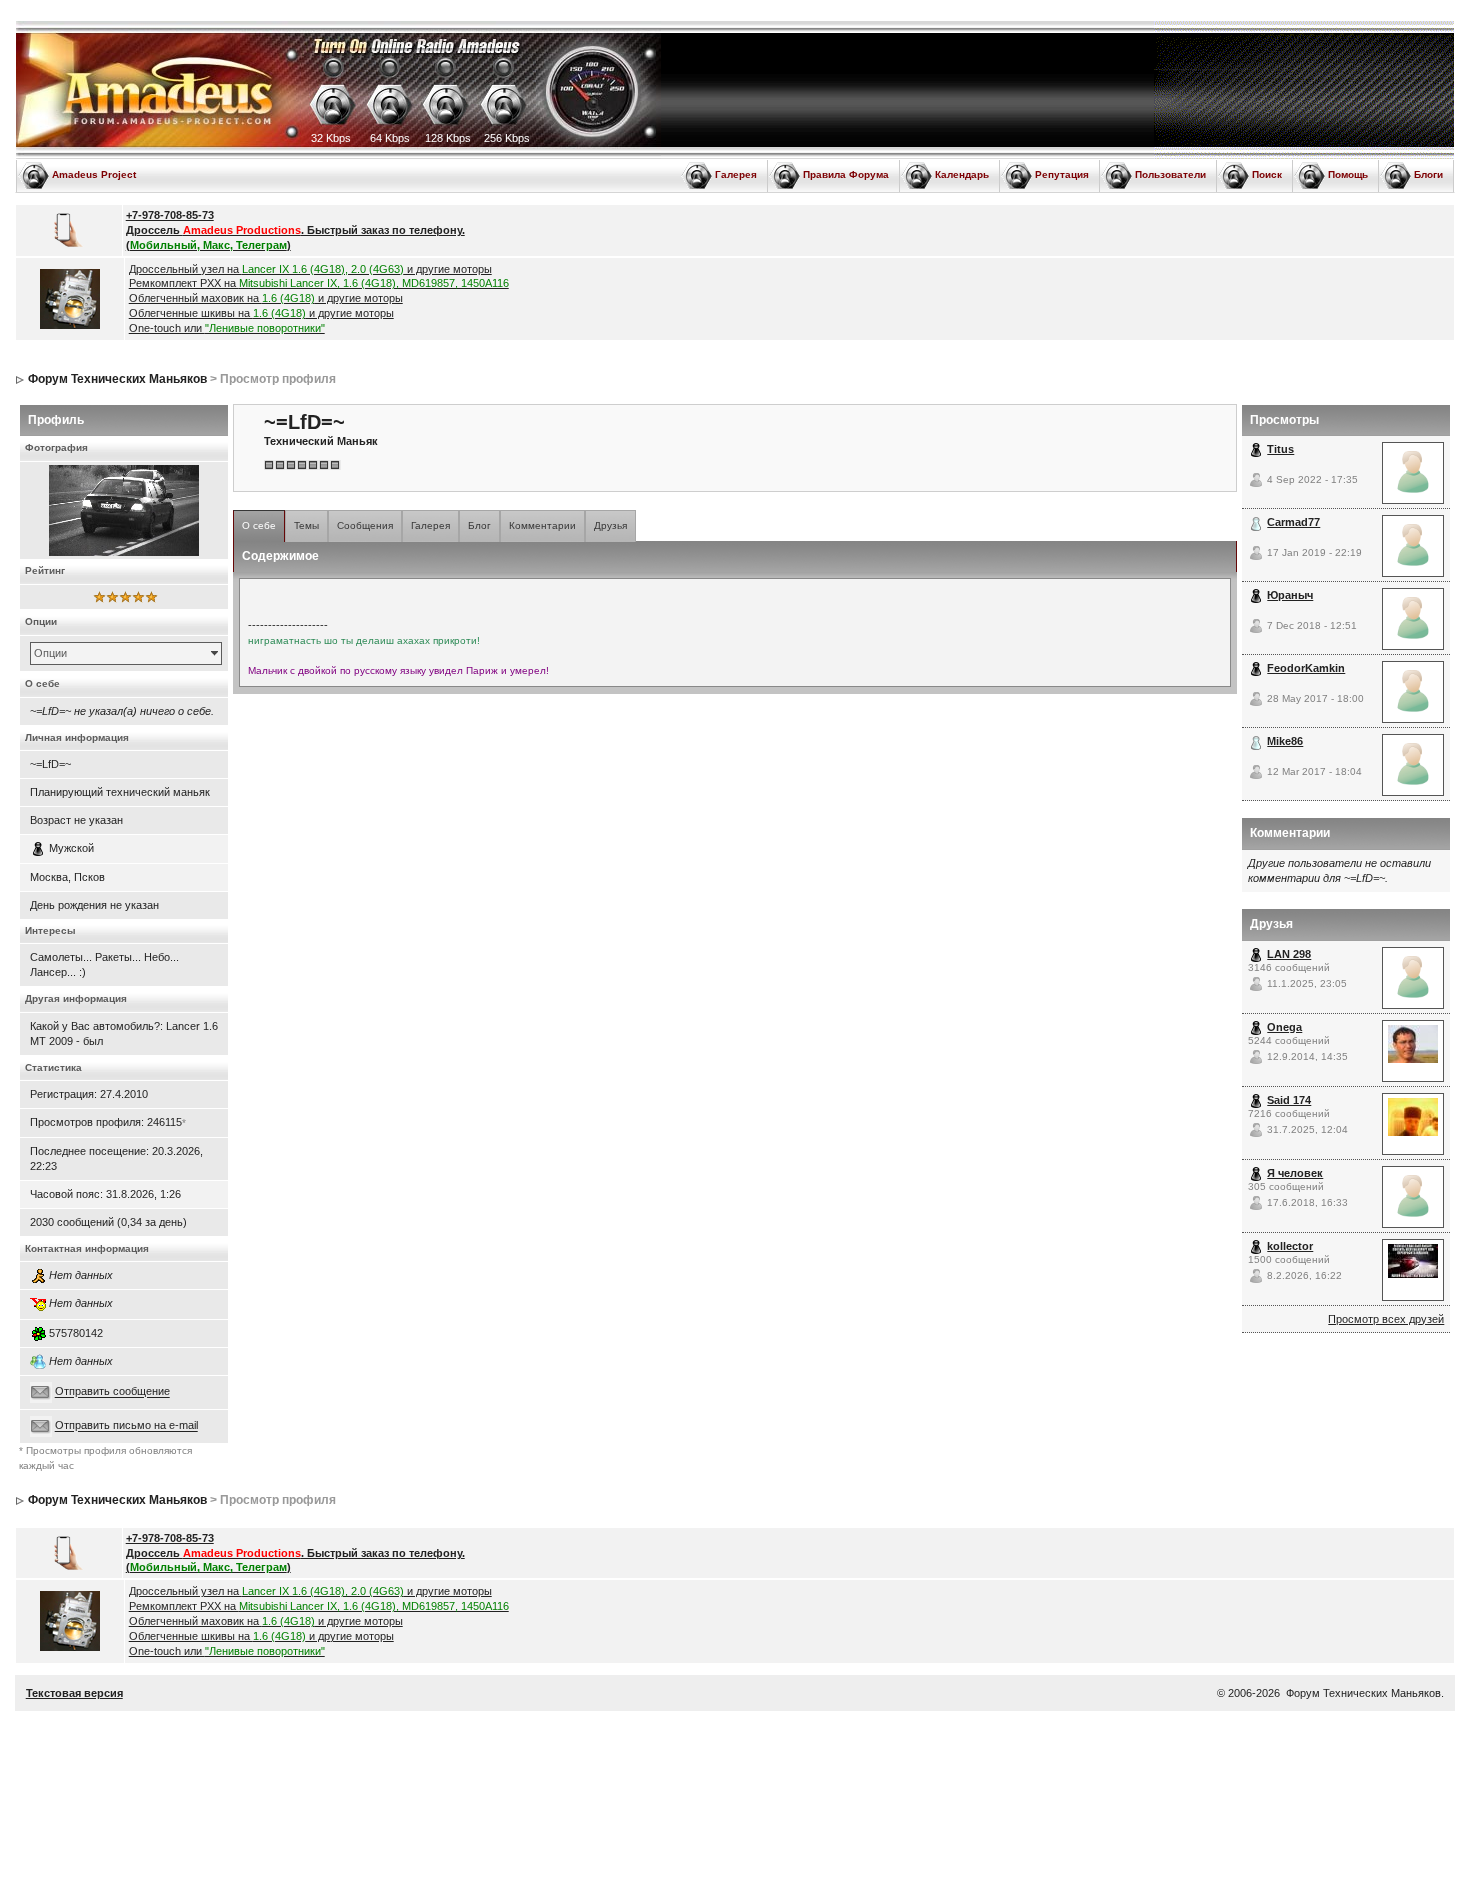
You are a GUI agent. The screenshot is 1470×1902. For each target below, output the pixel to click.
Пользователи (1170, 174)
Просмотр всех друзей (1386, 1319)
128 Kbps (448, 138)
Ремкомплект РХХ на (319, 283)
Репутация (1062, 174)
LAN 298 (1289, 954)
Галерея (736, 174)
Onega (1284, 1027)
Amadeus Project (94, 174)
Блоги (1428, 174)
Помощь (1348, 174)
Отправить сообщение (112, 1392)
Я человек (1295, 1173)
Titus (1280, 449)
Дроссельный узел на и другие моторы (310, 269)
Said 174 (1289, 1100)
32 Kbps (331, 138)
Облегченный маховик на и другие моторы (266, 298)
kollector (1290, 1246)
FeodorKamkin (1306, 668)
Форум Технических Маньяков (117, 379)
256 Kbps (507, 138)
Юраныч (1290, 595)
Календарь (962, 174)
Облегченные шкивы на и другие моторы (261, 313)
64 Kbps (390, 138)
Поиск (1267, 174)
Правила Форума (846, 174)
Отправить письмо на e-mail (126, 1426)
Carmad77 (1293, 522)
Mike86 (1285, 741)
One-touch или (227, 328)
